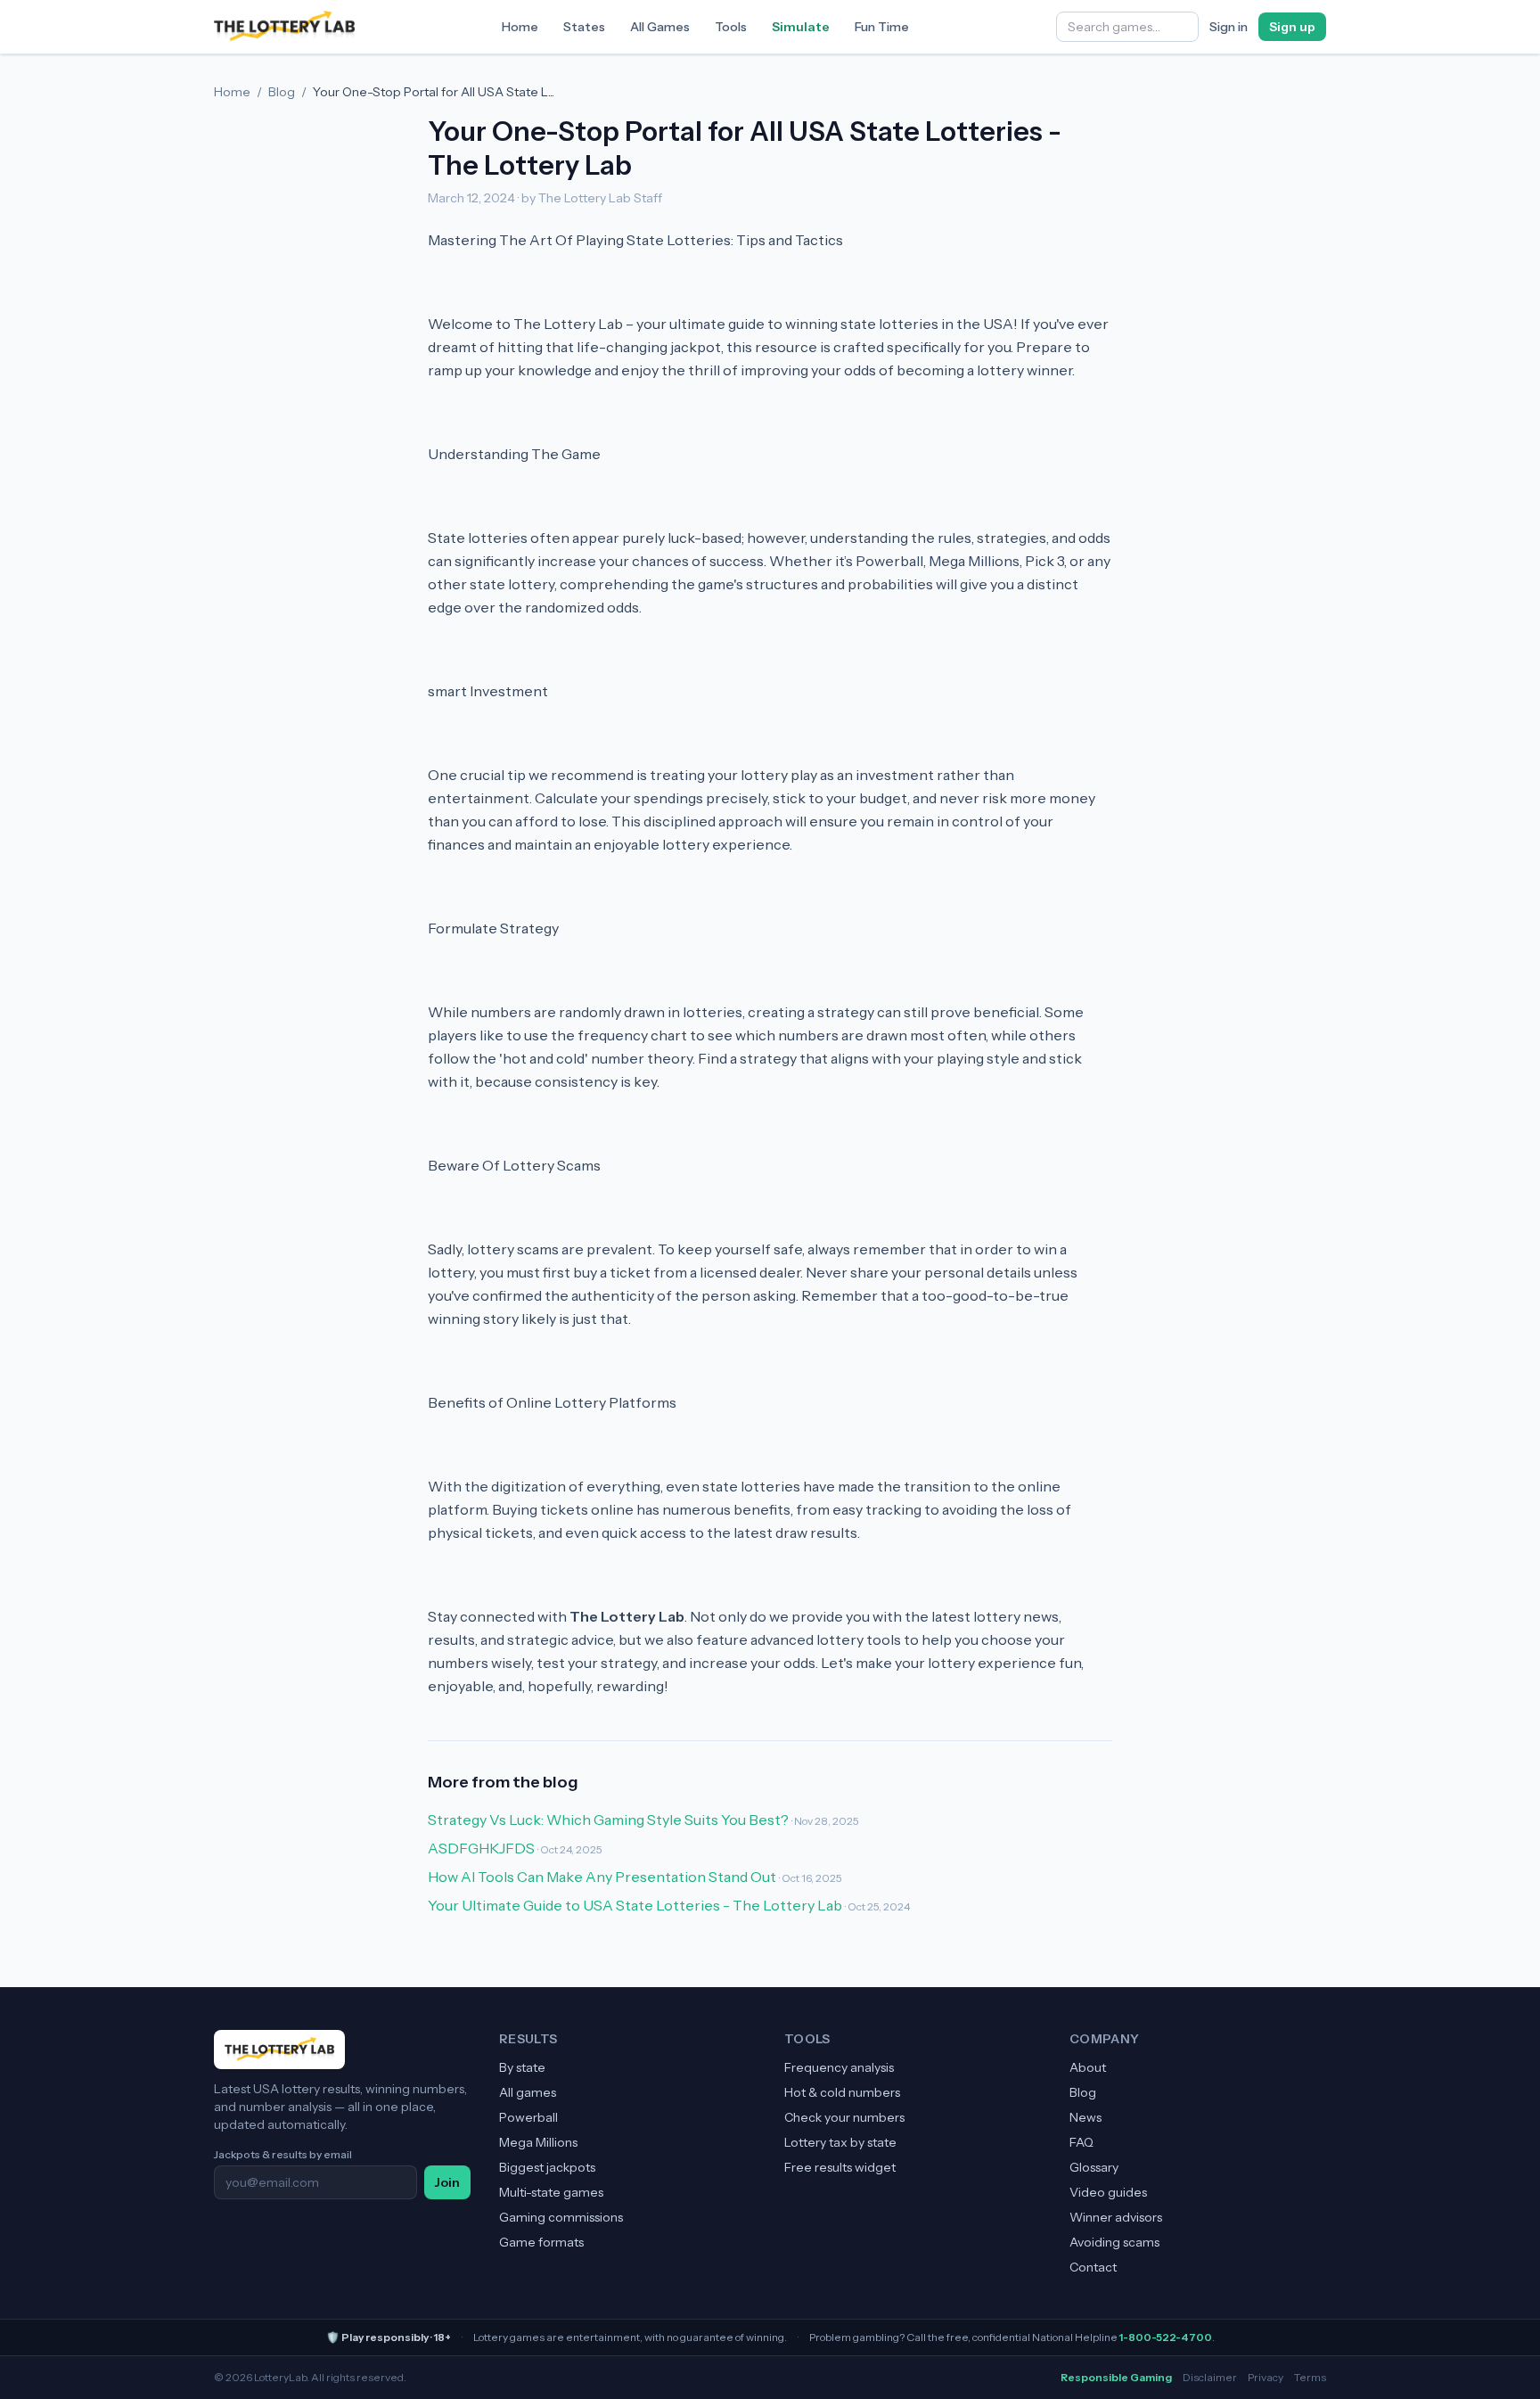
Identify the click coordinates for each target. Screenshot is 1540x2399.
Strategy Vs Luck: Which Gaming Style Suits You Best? (608, 1820)
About (1088, 2067)
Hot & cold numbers (842, 2092)
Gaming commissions (561, 2217)
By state (522, 2067)
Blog (282, 92)
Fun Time (882, 27)
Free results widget (840, 2167)
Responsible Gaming (1116, 2377)
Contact (1093, 2267)
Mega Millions (538, 2142)
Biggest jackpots (547, 2167)
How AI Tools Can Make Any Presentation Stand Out (602, 1877)
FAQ (1081, 2142)
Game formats (541, 2242)
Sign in (1229, 27)
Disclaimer (1210, 2377)
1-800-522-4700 (1166, 2337)
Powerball (528, 2117)
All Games (660, 27)
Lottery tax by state (840, 2142)
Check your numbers (844, 2117)
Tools (731, 27)
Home (520, 27)
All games (528, 2092)
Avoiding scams (1114, 2242)
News (1085, 2117)
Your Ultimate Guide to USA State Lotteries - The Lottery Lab (635, 1905)
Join (447, 2182)
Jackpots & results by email (283, 2154)
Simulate (801, 27)
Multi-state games (551, 2192)
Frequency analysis (839, 2067)
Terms (1310, 2377)
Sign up (1292, 27)
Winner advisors (1116, 2217)
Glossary (1094, 2167)
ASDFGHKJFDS (481, 1848)
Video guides (1108, 2192)
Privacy (1266, 2377)
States (584, 27)
